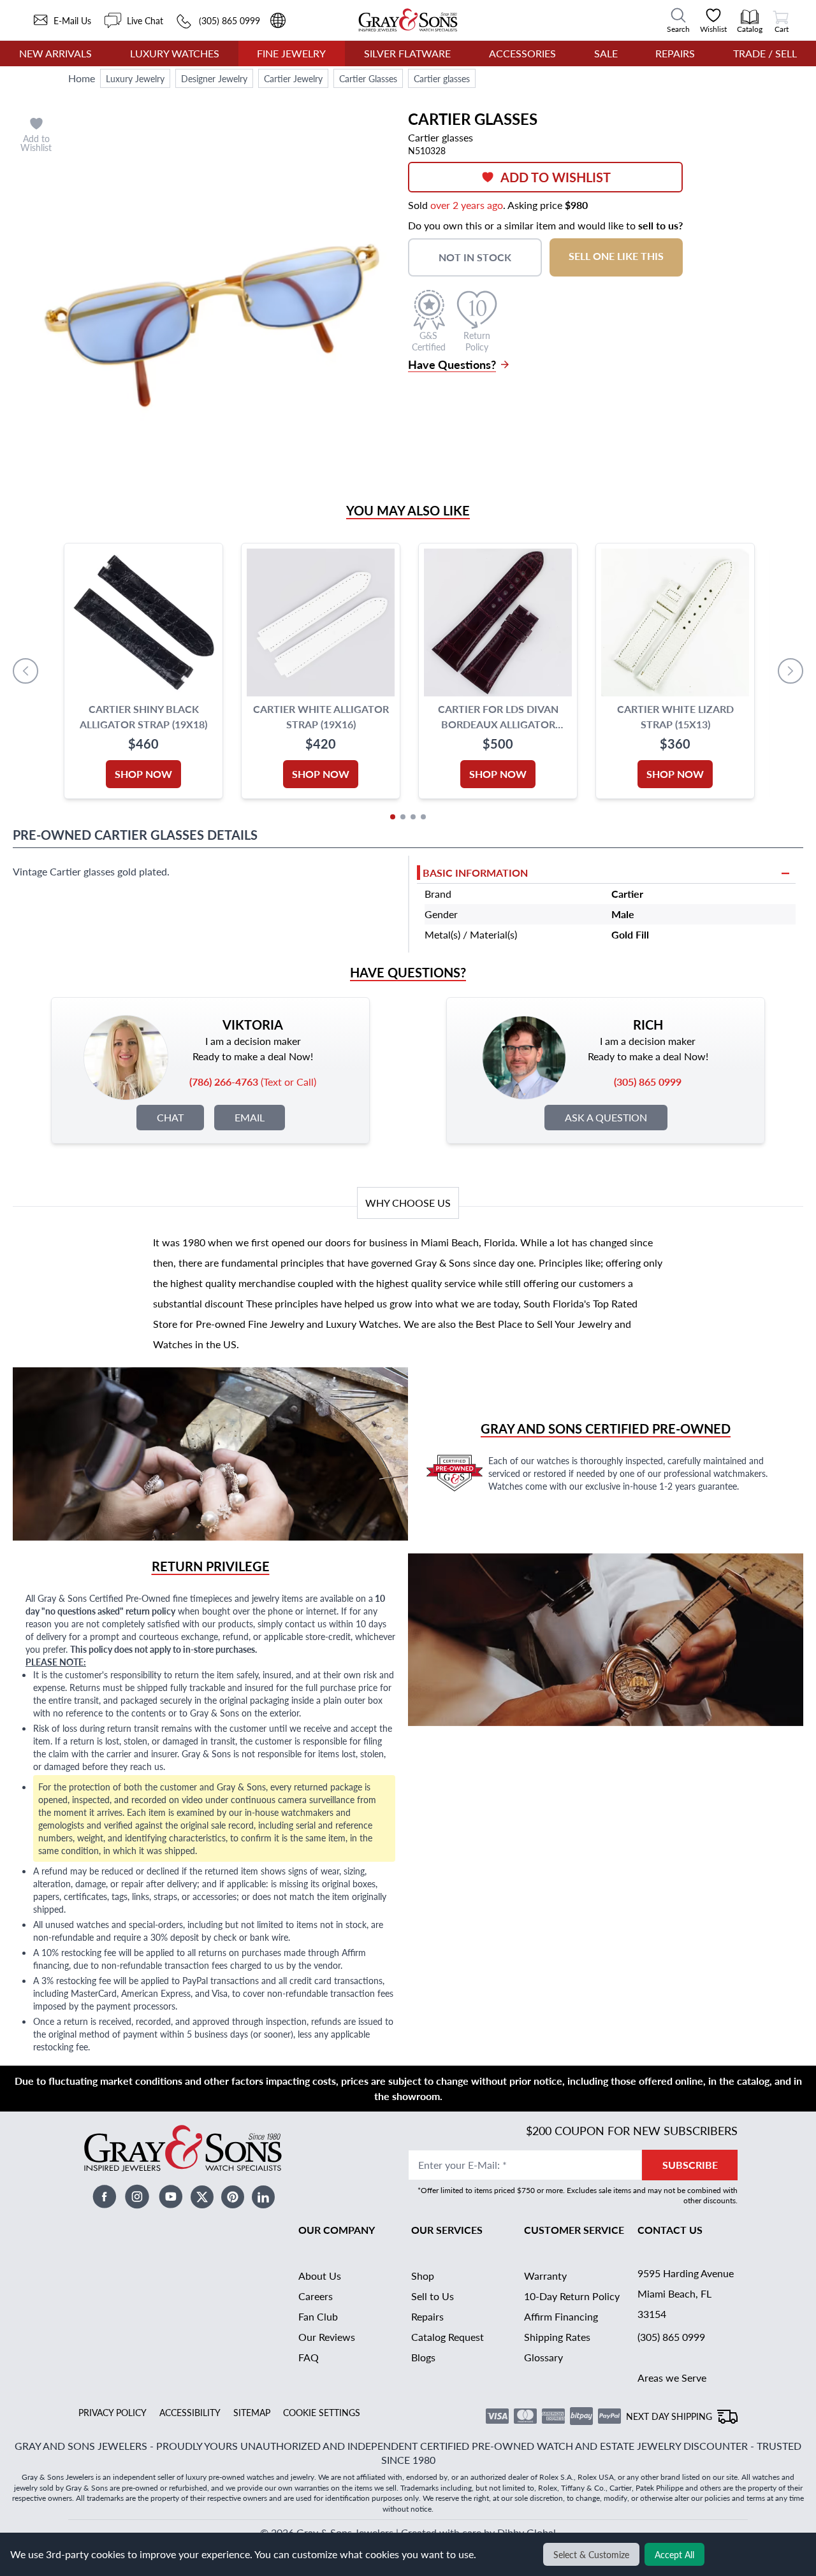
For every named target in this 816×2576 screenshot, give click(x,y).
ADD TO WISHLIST (556, 177)
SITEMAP (252, 2412)
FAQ (309, 2357)
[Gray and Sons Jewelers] (408, 20)
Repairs (675, 53)
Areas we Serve (672, 2378)
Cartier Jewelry (293, 78)
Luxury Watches (175, 53)
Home (82, 78)
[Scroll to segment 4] (423, 817)
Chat (170, 1117)
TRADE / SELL (765, 53)
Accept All (674, 2554)
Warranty (545, 2276)
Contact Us (670, 2230)
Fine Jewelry (291, 53)
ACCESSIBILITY (190, 2412)
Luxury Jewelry (135, 78)
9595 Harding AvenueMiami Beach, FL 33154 (686, 2293)
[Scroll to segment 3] (413, 817)
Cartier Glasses (368, 78)
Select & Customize (591, 2554)
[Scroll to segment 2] (403, 817)
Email (250, 1117)
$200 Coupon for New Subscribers (632, 2130)
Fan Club (318, 2316)
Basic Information (475, 873)
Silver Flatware (407, 53)
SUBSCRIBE (690, 2165)
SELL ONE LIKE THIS (616, 256)
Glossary (543, 2357)
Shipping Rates (557, 2337)
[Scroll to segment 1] (393, 817)
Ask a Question (606, 1117)
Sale (606, 53)
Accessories (522, 53)
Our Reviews (327, 2337)
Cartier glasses (442, 78)
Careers (316, 2296)
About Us (320, 2276)
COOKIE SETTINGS (322, 2412)
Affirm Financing (561, 2316)
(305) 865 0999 (671, 2337)
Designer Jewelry (214, 78)
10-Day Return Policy (572, 2296)
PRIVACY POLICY (113, 2412)
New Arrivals (55, 53)
